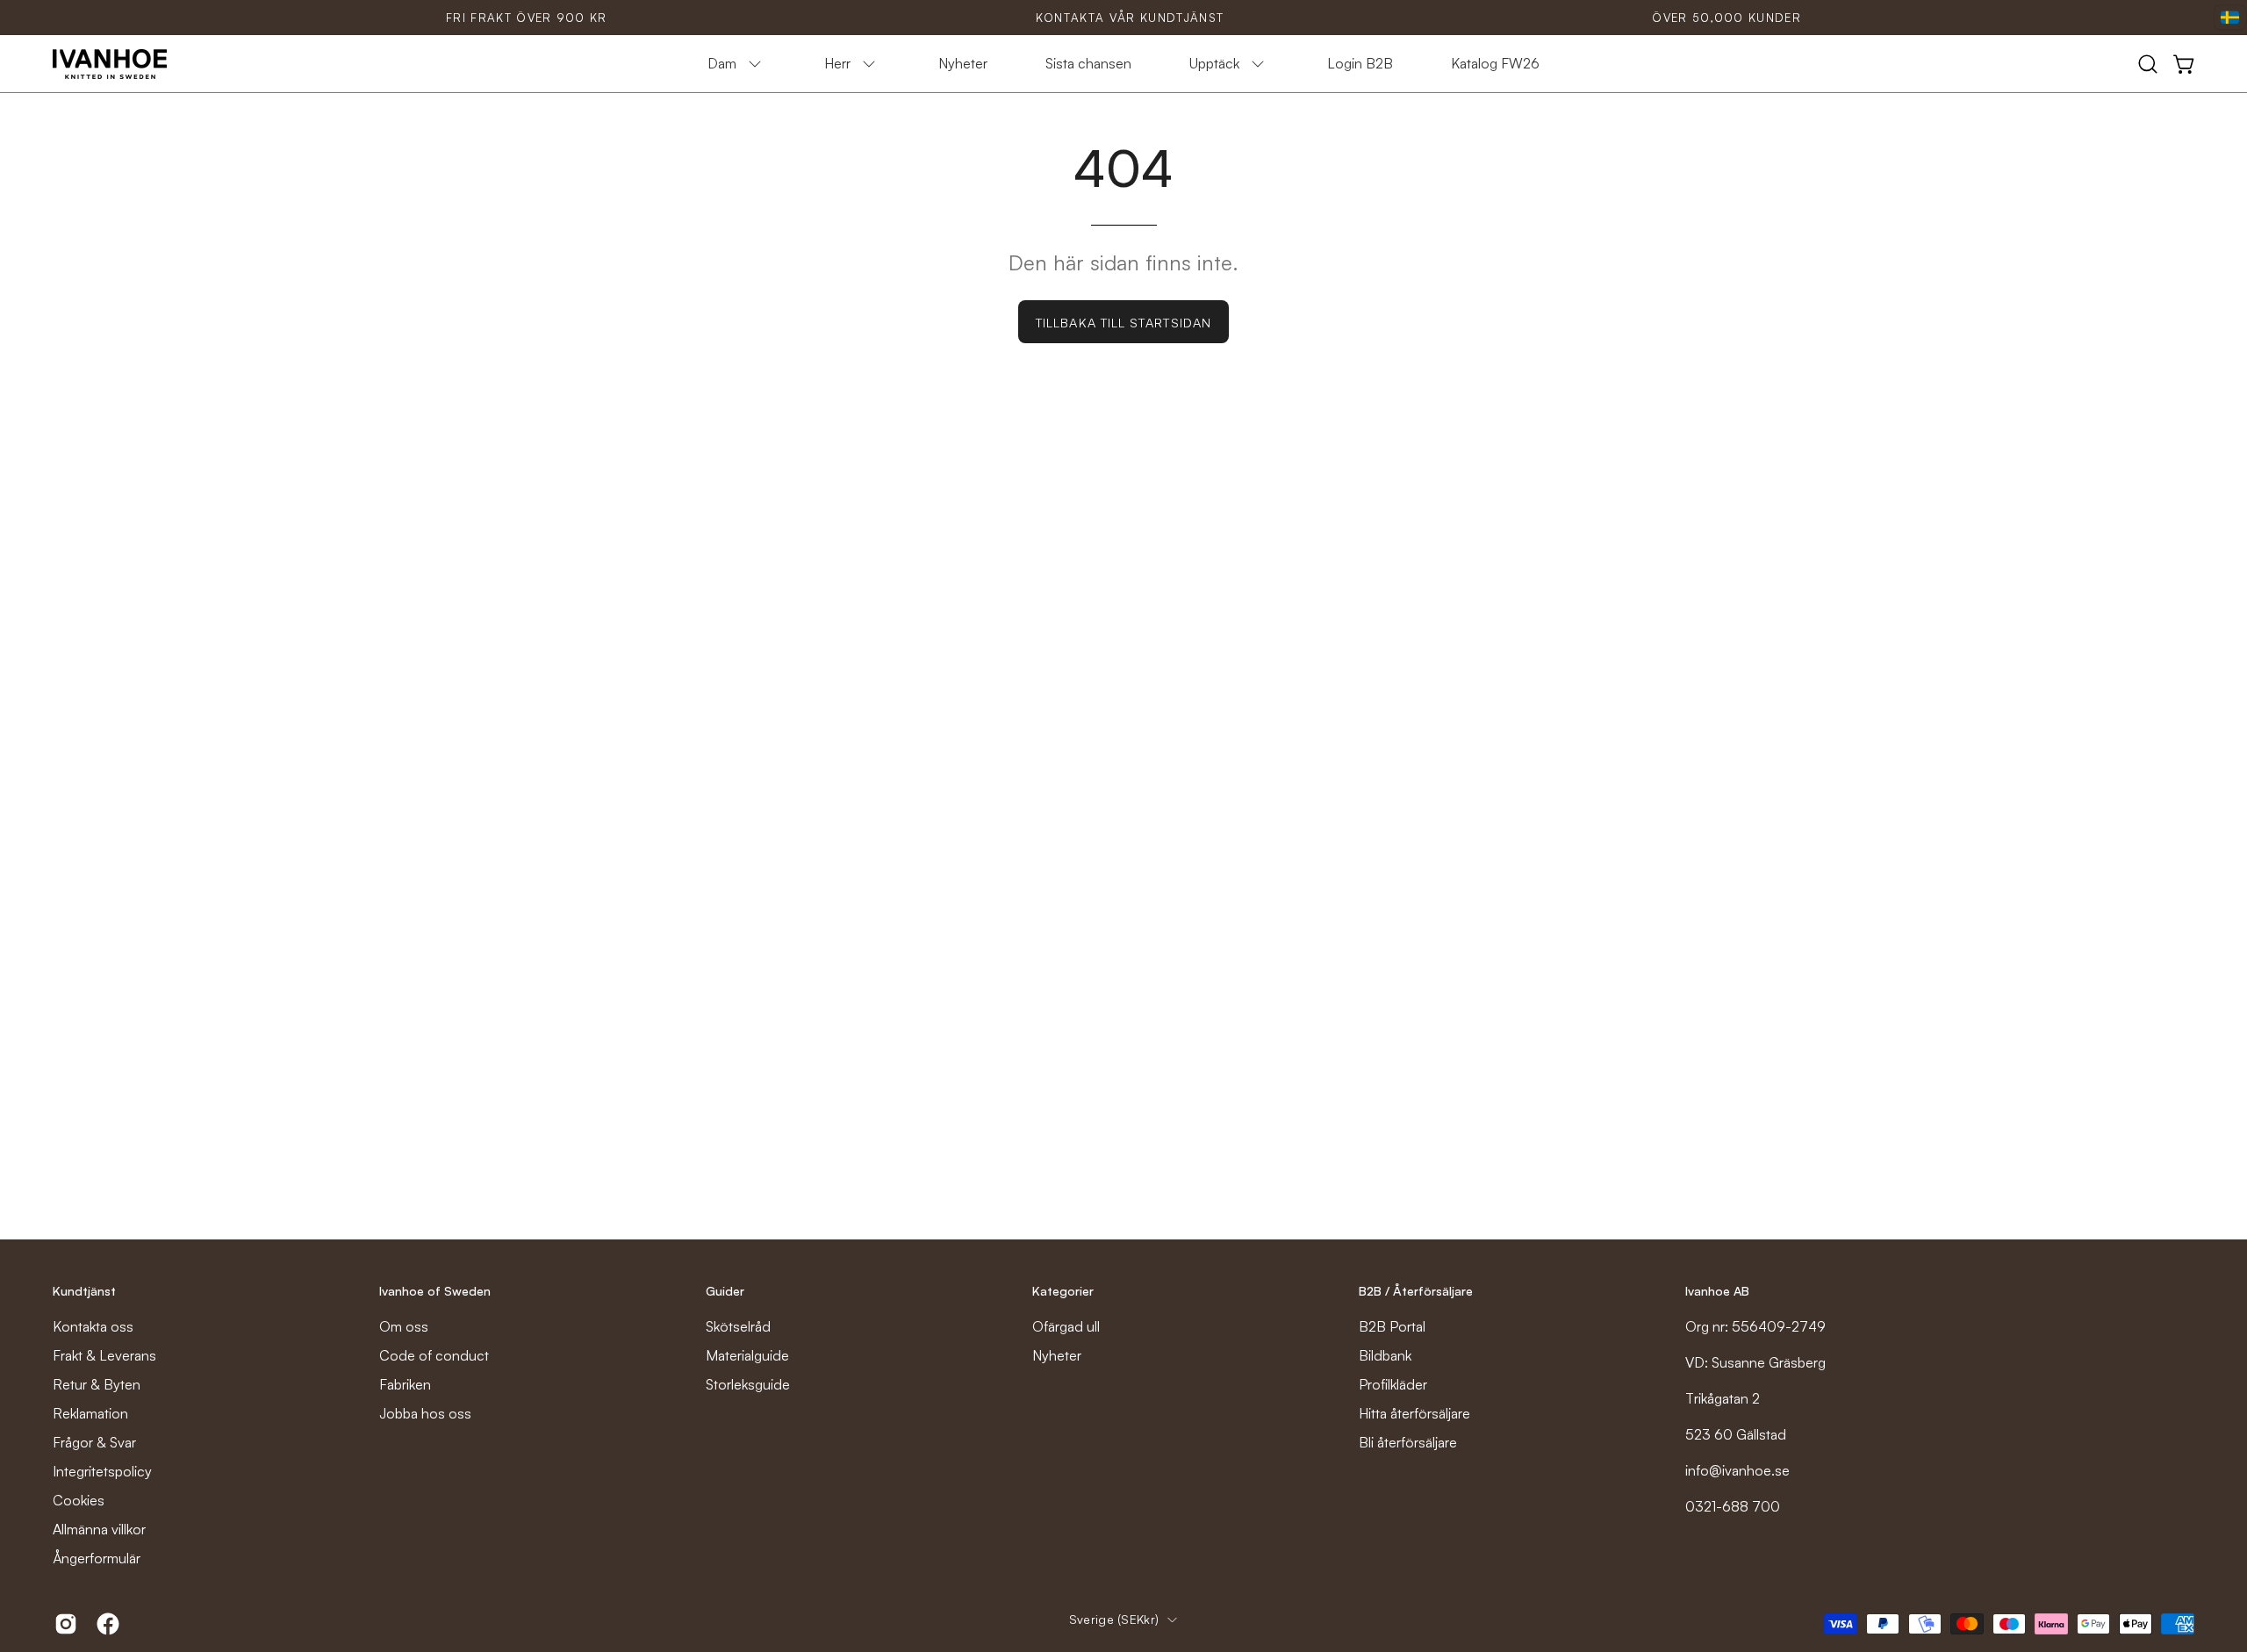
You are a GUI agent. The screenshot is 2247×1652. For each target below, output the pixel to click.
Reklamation (90, 1413)
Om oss (404, 1326)
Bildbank (1385, 1355)
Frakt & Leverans (104, 1355)
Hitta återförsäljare (1414, 1413)
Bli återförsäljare (1408, 1442)
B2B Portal (1392, 1326)
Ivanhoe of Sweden (435, 1291)
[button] (2148, 64)
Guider (725, 1291)
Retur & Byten (97, 1384)
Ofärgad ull (1066, 1326)
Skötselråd (738, 1326)
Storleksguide (748, 1384)
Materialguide (747, 1355)
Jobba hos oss (425, 1413)
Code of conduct (434, 1355)
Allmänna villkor (99, 1529)
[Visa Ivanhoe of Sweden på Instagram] (62, 1624)
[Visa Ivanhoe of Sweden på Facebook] (104, 1624)
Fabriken (405, 1384)
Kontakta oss (93, 1326)
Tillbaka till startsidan (1123, 322)
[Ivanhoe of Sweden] (110, 64)
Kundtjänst (84, 1291)
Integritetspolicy (102, 1471)
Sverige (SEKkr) (1114, 1619)
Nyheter (1057, 1355)
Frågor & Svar (94, 1442)
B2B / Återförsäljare (1416, 1291)
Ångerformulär (97, 1558)
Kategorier (1063, 1291)
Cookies (79, 1500)
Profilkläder (1393, 1384)
